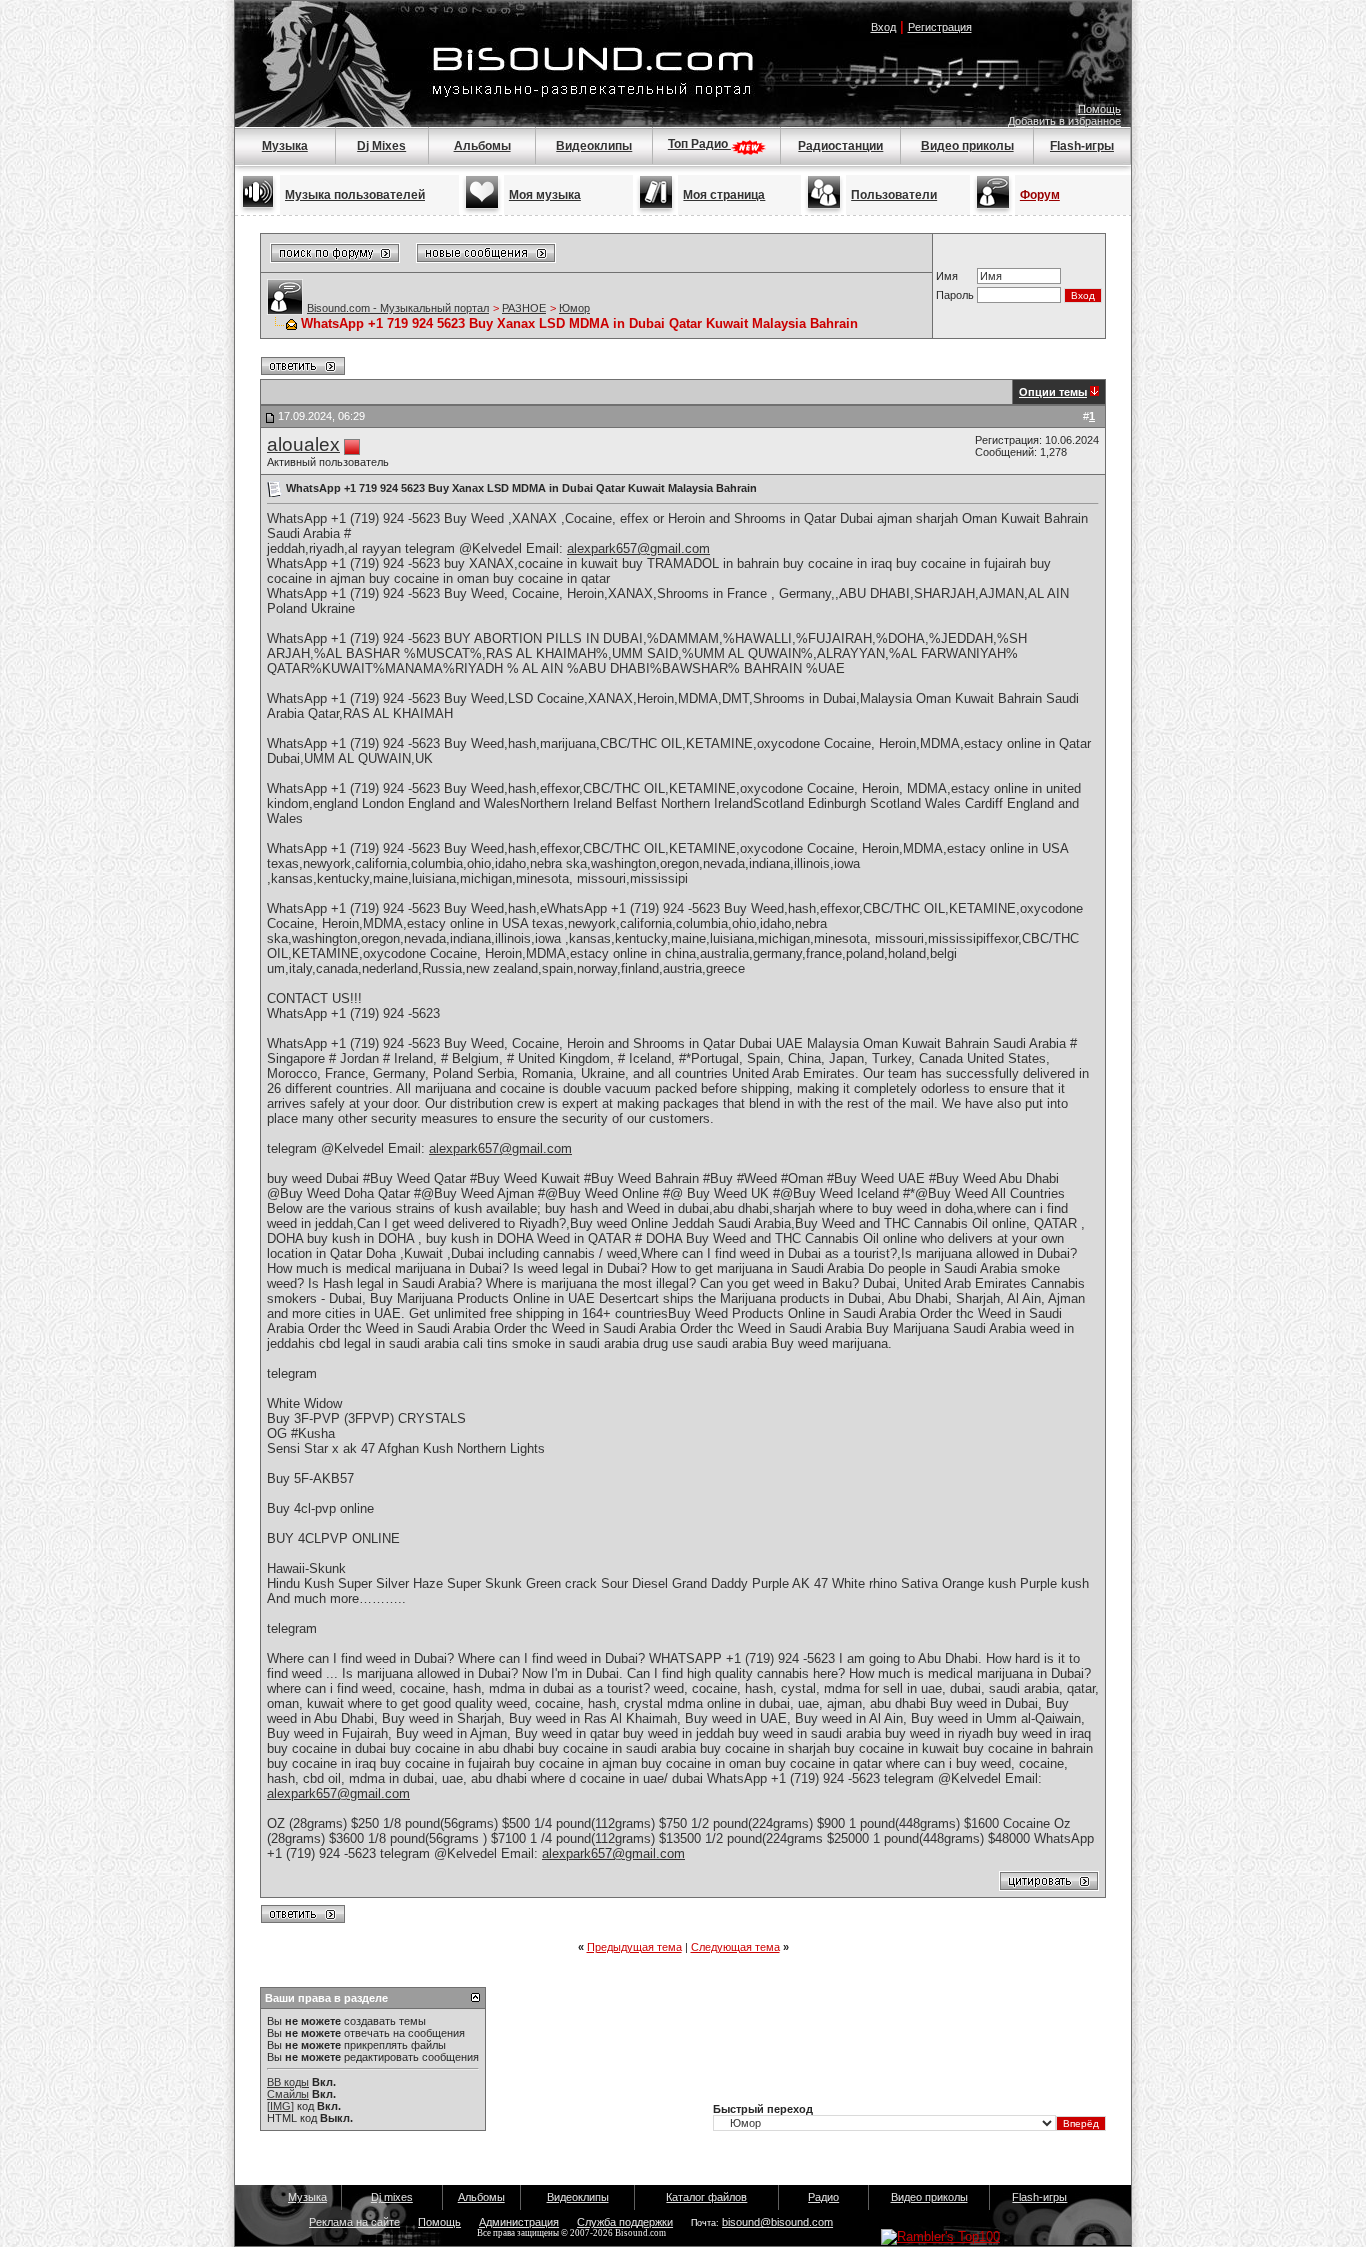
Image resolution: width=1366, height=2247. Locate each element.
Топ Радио (699, 144)
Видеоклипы (594, 146)
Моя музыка (545, 195)
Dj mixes (392, 2197)
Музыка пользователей (355, 195)
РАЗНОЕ (524, 308)
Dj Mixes (381, 146)
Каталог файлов (706, 2197)
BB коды (288, 2082)
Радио (823, 2197)
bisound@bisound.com (777, 2222)
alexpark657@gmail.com (638, 548)
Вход (883, 27)
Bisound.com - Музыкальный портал (398, 308)
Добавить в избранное (1064, 121)
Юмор (574, 308)
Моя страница (724, 195)
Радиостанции (840, 146)
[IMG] (280, 2106)
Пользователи (894, 195)
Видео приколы (967, 146)
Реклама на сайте (354, 2222)
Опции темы (1053, 392)
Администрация (519, 2222)
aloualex (303, 444)
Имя (947, 276)
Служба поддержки (625, 2222)
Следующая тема (735, 1947)
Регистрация (940, 27)
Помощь (1099, 109)
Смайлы (288, 2094)
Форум (1040, 195)
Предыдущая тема (634, 1947)
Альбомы (482, 146)
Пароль (955, 295)
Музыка (285, 146)
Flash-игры (1082, 146)
